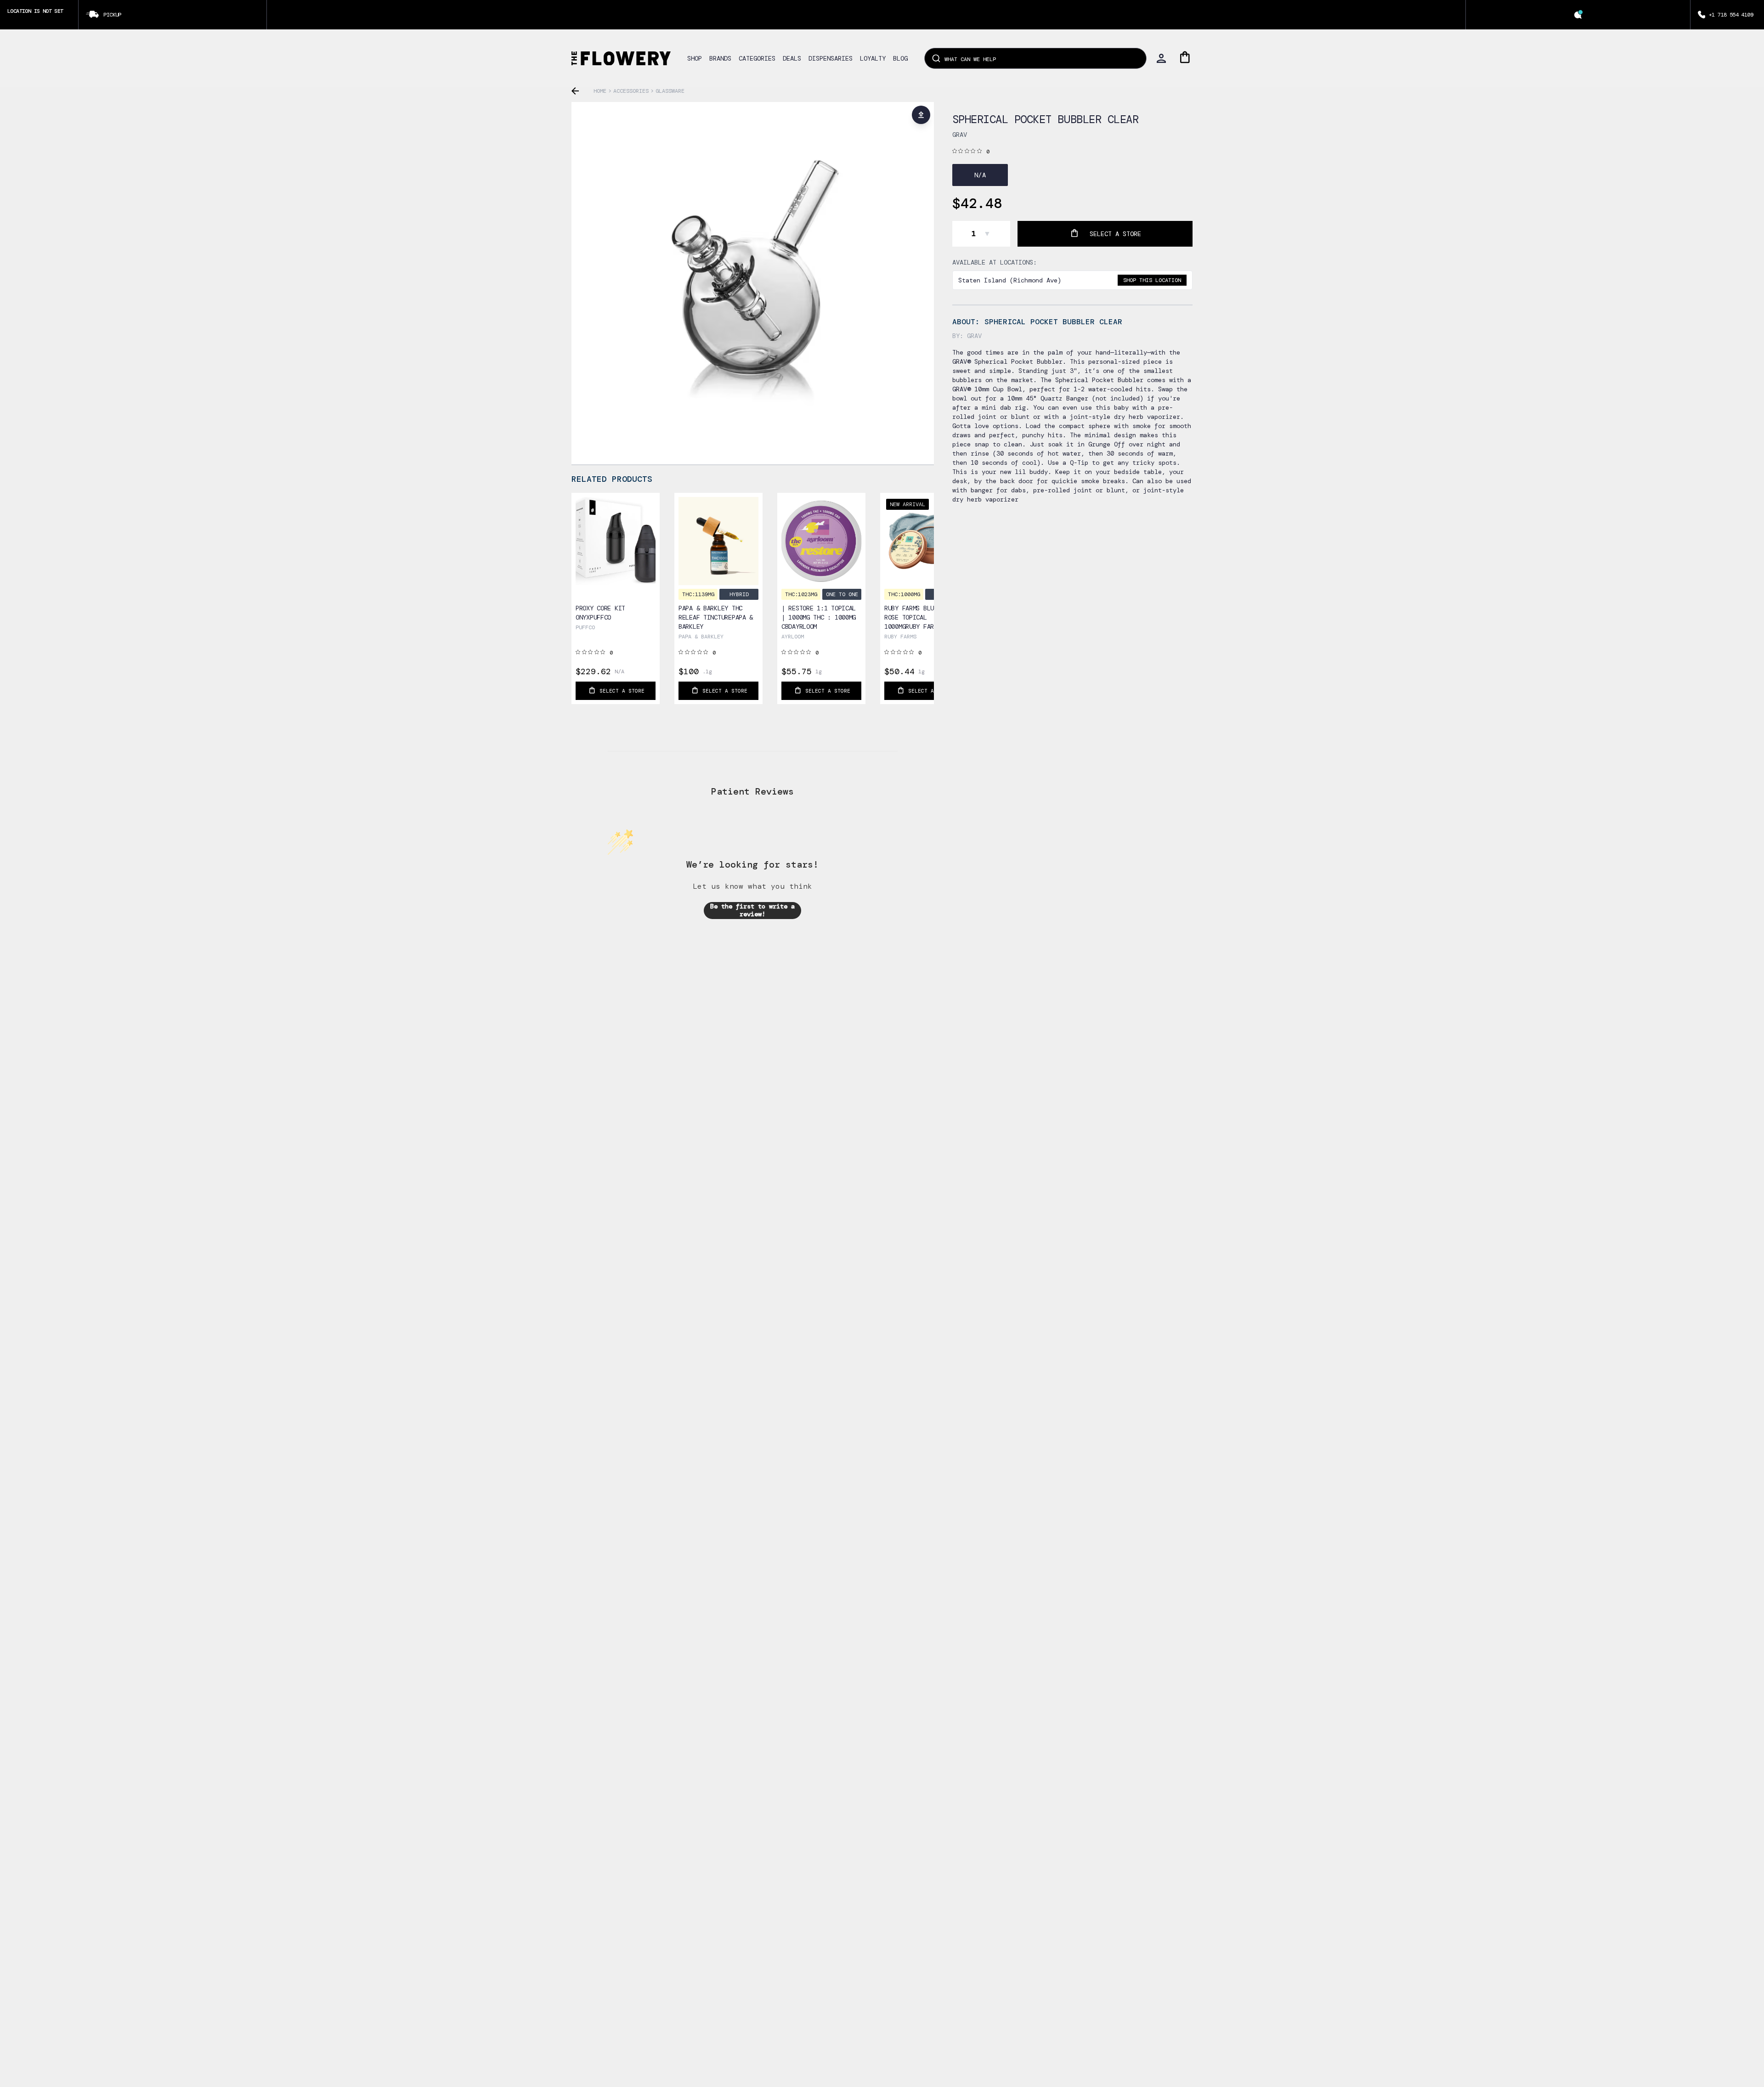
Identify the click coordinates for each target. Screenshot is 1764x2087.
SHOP (695, 58)
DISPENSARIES (831, 58)
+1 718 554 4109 (1731, 15)
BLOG (900, 58)
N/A (980, 175)
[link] (616, 565)
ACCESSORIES (631, 91)
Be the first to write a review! (752, 910)
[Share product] (921, 115)
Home (600, 91)
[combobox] (1035, 58)
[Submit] (936, 58)
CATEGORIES (757, 58)
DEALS (792, 58)
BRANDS (720, 58)
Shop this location (1152, 280)
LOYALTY (873, 58)
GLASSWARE (670, 91)
